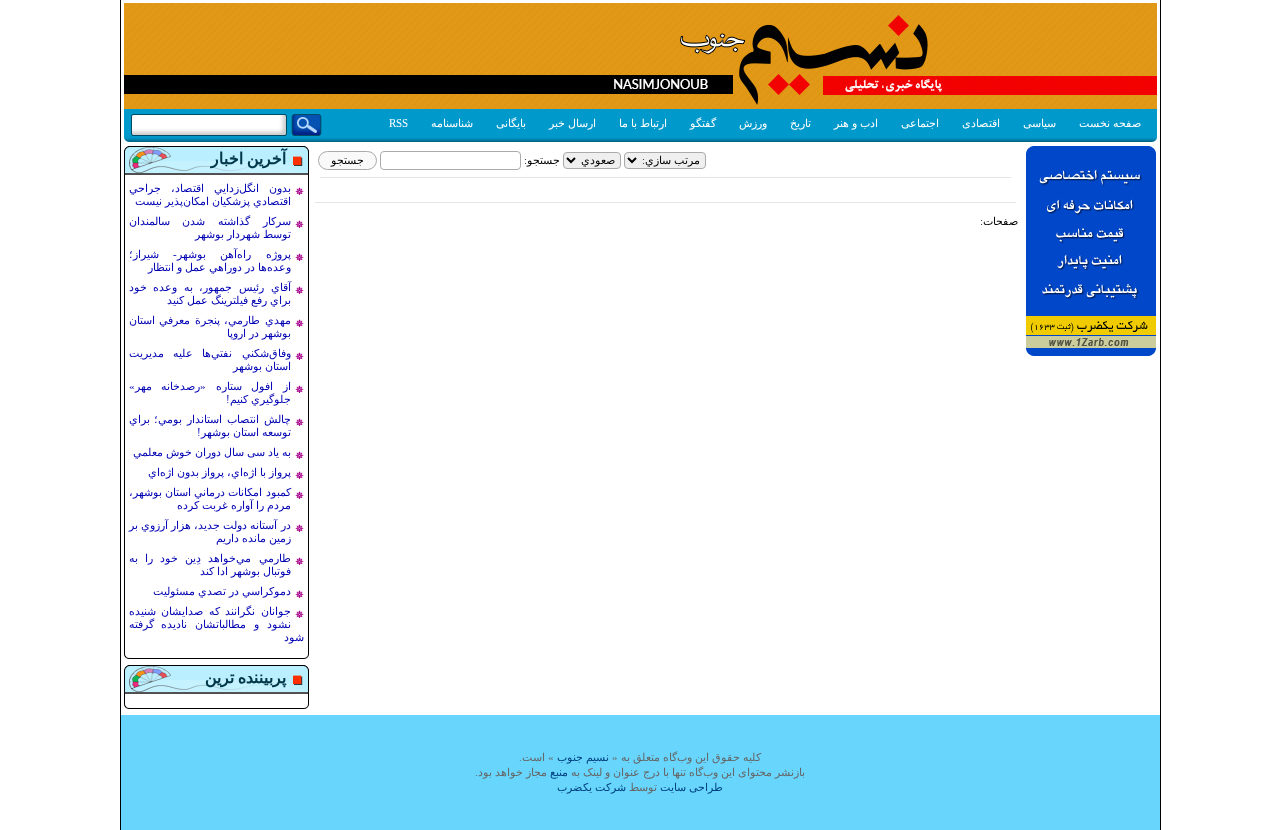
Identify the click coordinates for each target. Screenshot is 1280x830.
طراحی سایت (691, 787)
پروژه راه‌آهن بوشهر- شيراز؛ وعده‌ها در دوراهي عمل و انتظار (210, 260)
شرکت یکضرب (591, 787)
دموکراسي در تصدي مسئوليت (222, 591)
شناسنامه (452, 123)
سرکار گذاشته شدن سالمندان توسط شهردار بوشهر (210, 227)
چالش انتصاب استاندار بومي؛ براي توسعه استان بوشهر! (210, 425)
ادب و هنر (856, 123)
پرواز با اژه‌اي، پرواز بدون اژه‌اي (219, 472)
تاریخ (800, 123)
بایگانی (511, 123)
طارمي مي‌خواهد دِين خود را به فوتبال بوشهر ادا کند (210, 564)
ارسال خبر (572, 123)
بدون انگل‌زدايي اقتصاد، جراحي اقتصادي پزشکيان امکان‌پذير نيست (210, 194)
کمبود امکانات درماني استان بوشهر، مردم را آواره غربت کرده (210, 498)
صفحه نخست (1110, 123)
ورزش (753, 123)
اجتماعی (920, 123)
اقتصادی (981, 123)
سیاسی (1039, 123)
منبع (559, 772)
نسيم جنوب (583, 757)
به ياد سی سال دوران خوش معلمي (212, 452)
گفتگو (703, 123)
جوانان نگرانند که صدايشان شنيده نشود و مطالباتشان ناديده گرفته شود (216, 624)
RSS (398, 123)
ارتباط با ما (643, 123)
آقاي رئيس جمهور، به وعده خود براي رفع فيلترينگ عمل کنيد (210, 293)
